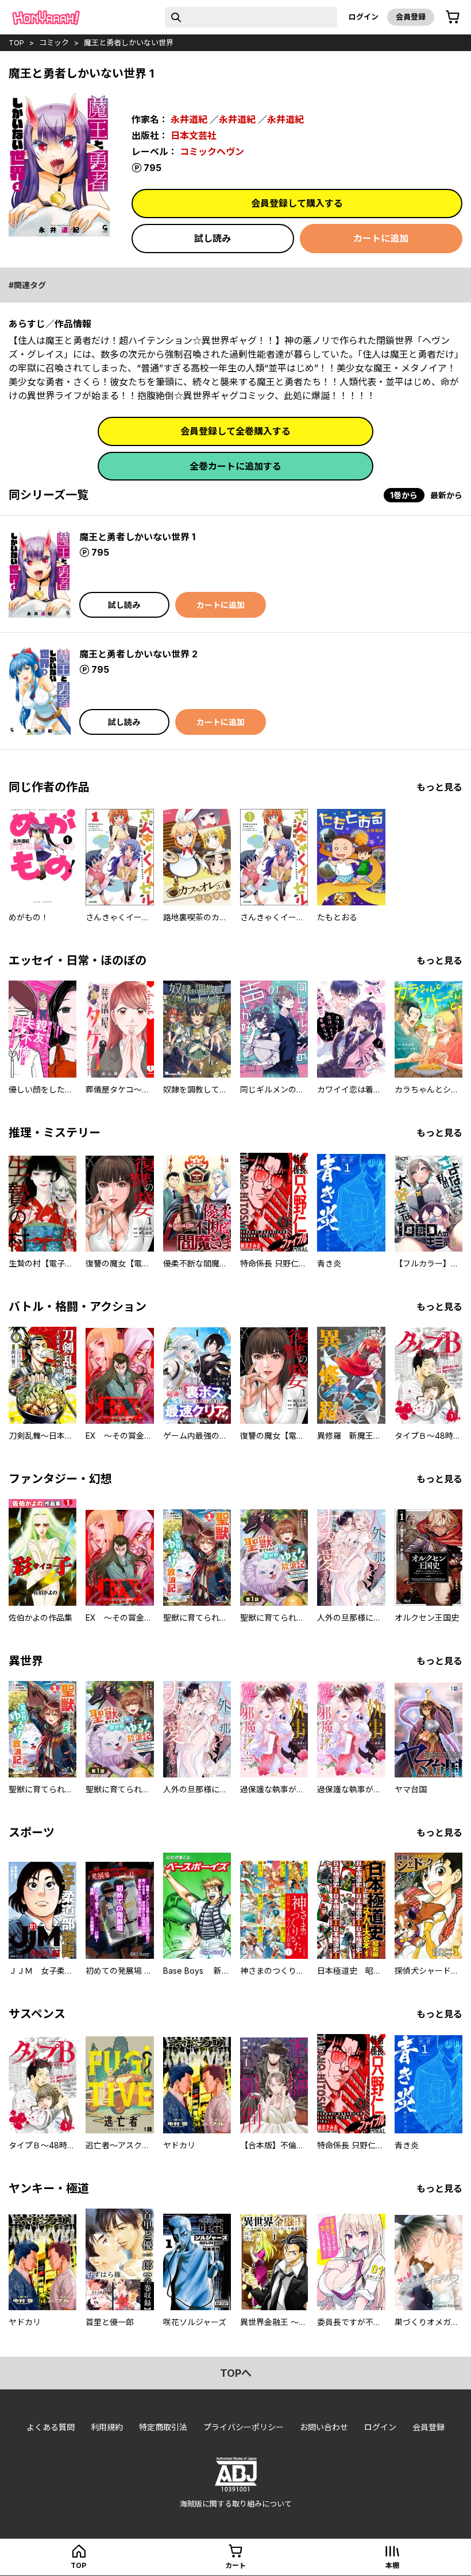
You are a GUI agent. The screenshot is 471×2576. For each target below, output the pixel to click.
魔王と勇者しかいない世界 (129, 42)
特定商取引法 (163, 2427)
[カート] (453, 17)
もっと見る (439, 787)
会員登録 (411, 17)
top (16, 42)
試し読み (213, 238)
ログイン (364, 17)
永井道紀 (189, 119)
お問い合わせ (324, 2427)
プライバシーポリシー (244, 2427)
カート (235, 2565)
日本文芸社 (194, 135)
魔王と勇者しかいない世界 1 (137, 537)
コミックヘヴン (212, 152)
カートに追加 (381, 238)
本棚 (392, 2565)
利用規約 (107, 2427)
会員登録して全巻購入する (235, 431)
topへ (236, 2373)
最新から (446, 495)
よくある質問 (51, 2427)
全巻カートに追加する (235, 466)
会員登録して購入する (297, 203)
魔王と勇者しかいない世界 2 (138, 654)
